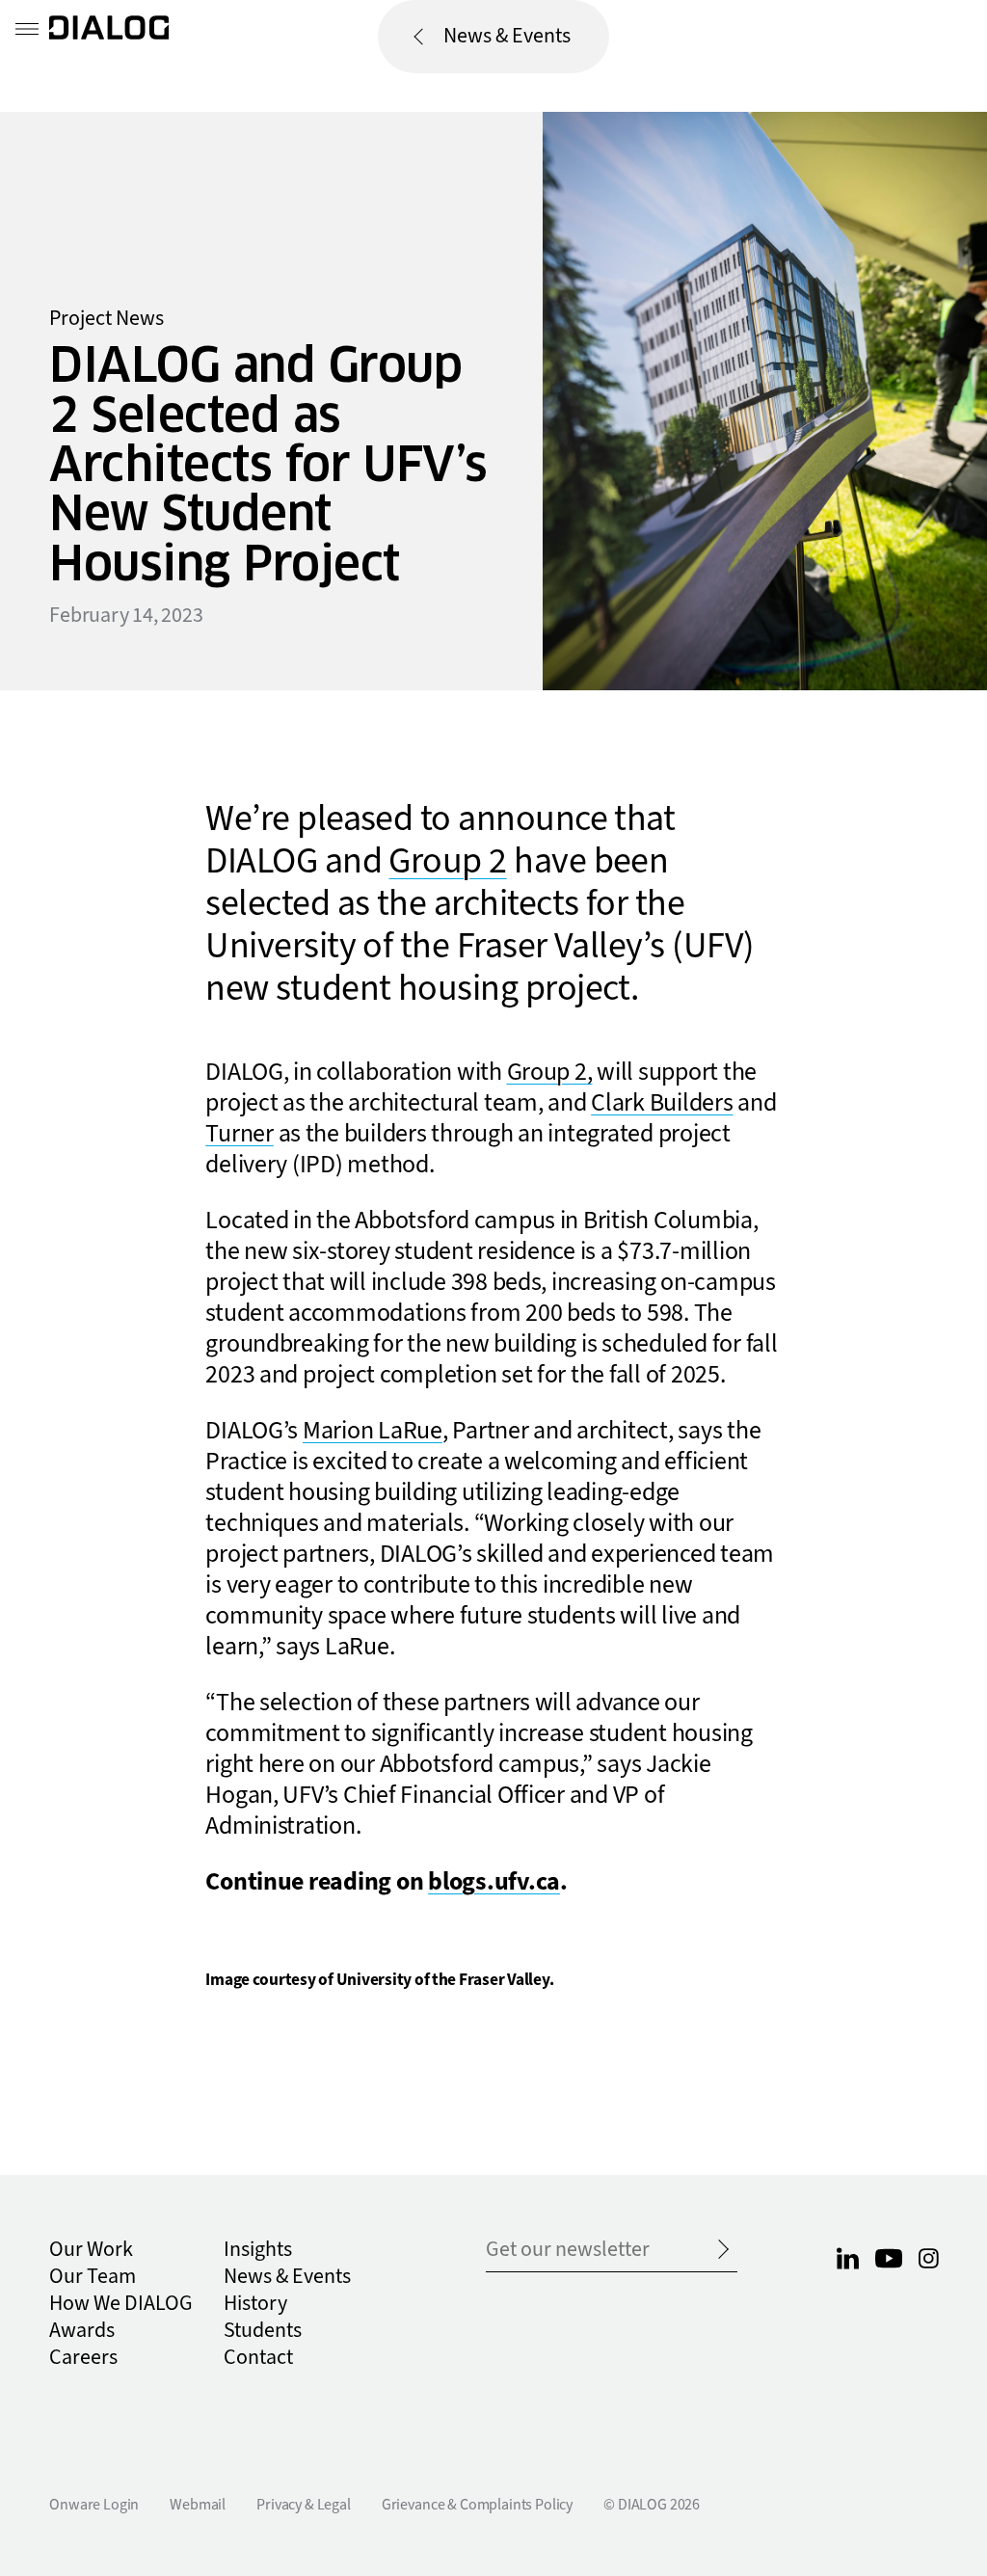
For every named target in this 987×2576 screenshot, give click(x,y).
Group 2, (550, 1072)
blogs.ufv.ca (494, 1882)
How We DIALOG (121, 2304)
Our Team (93, 2277)
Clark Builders (662, 1103)
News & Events (507, 36)
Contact (258, 2358)
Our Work (91, 2250)
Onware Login (94, 2505)
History (255, 2304)
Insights (258, 2250)
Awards (82, 2331)
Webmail (198, 2505)
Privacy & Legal (304, 2505)
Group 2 (447, 861)
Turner (239, 1134)
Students (263, 2331)
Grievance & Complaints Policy (477, 2505)
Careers (83, 2358)
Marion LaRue (373, 1431)
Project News (107, 319)
